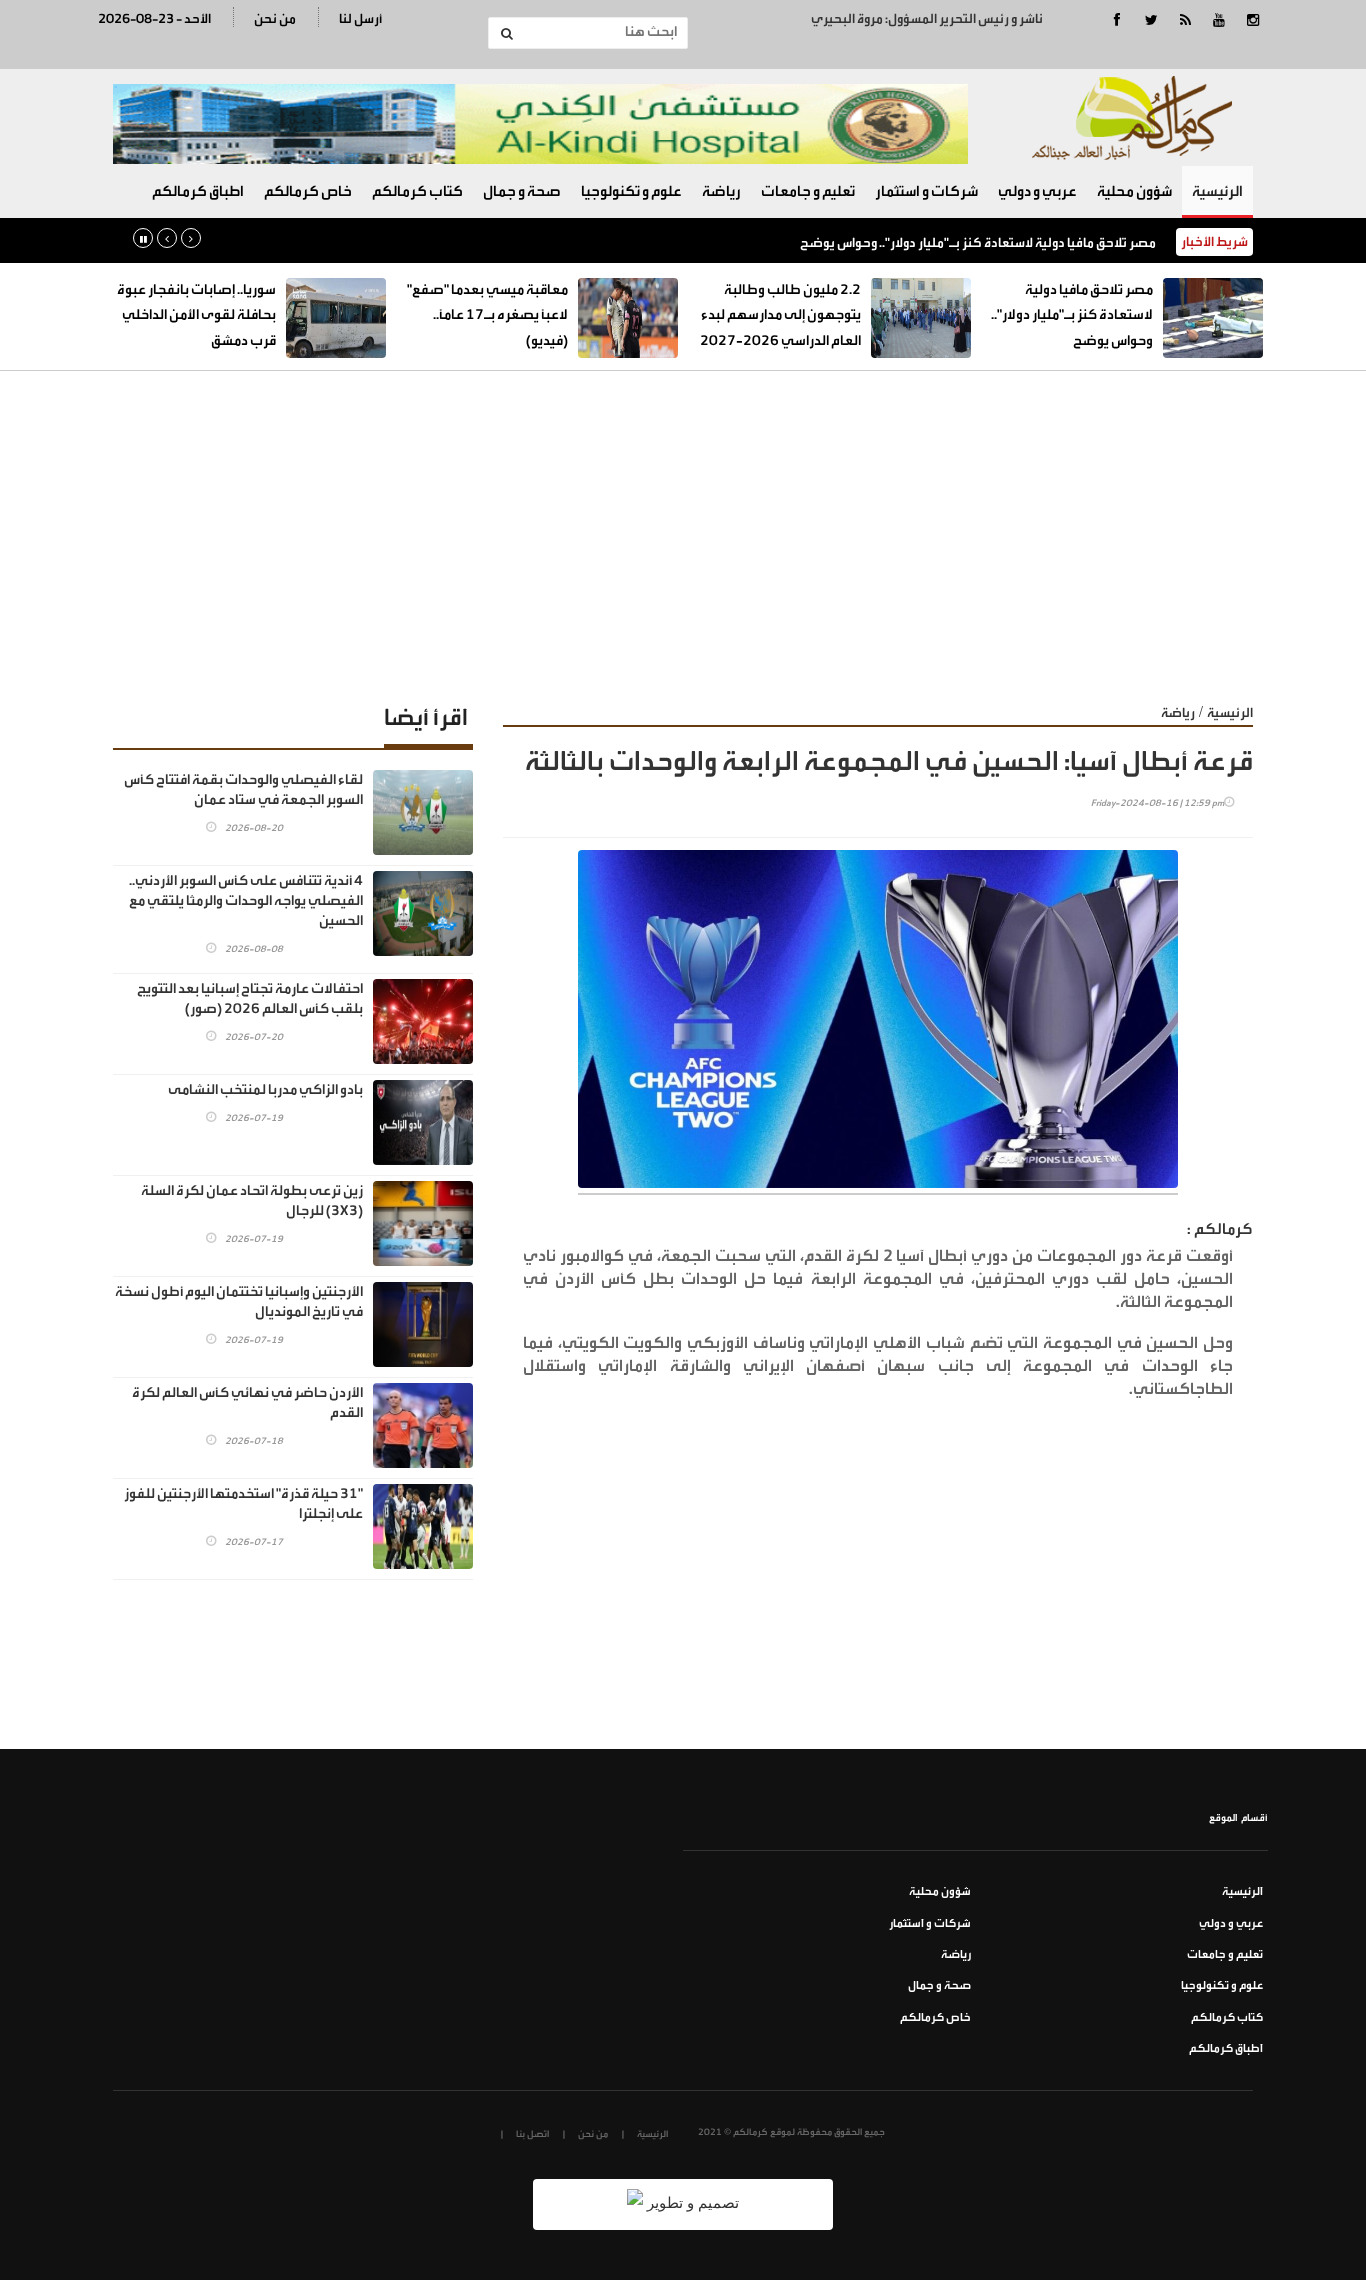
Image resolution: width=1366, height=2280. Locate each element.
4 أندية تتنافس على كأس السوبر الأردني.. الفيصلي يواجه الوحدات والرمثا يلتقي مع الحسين (246, 901)
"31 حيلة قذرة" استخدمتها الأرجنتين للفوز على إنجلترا (243, 1504)
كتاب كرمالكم (417, 191)
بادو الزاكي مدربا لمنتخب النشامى (265, 1090)
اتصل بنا (532, 2134)
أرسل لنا (360, 18)
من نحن (275, 18)
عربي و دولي (1037, 191)
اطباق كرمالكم (198, 191)
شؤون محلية (1134, 191)
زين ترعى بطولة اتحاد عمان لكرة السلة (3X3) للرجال (252, 1201)
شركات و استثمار (926, 191)
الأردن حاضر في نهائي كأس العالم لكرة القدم (247, 1403)
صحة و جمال (522, 191)
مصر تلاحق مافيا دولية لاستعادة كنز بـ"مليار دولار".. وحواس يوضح (978, 242)
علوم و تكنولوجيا (631, 191)
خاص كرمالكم (308, 191)
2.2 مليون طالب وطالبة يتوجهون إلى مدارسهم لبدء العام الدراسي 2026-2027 (780, 315)
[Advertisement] (683, 521)
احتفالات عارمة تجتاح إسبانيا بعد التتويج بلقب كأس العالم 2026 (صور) (250, 999)
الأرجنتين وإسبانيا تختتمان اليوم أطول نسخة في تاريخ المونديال (239, 1302)
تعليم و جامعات (808, 191)
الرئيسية (1217, 191)
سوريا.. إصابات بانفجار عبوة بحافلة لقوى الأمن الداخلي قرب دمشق (196, 315)
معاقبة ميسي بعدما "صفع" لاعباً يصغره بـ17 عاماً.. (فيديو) (487, 315)
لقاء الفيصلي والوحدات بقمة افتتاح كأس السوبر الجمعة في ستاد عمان (243, 790)
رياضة (721, 191)
